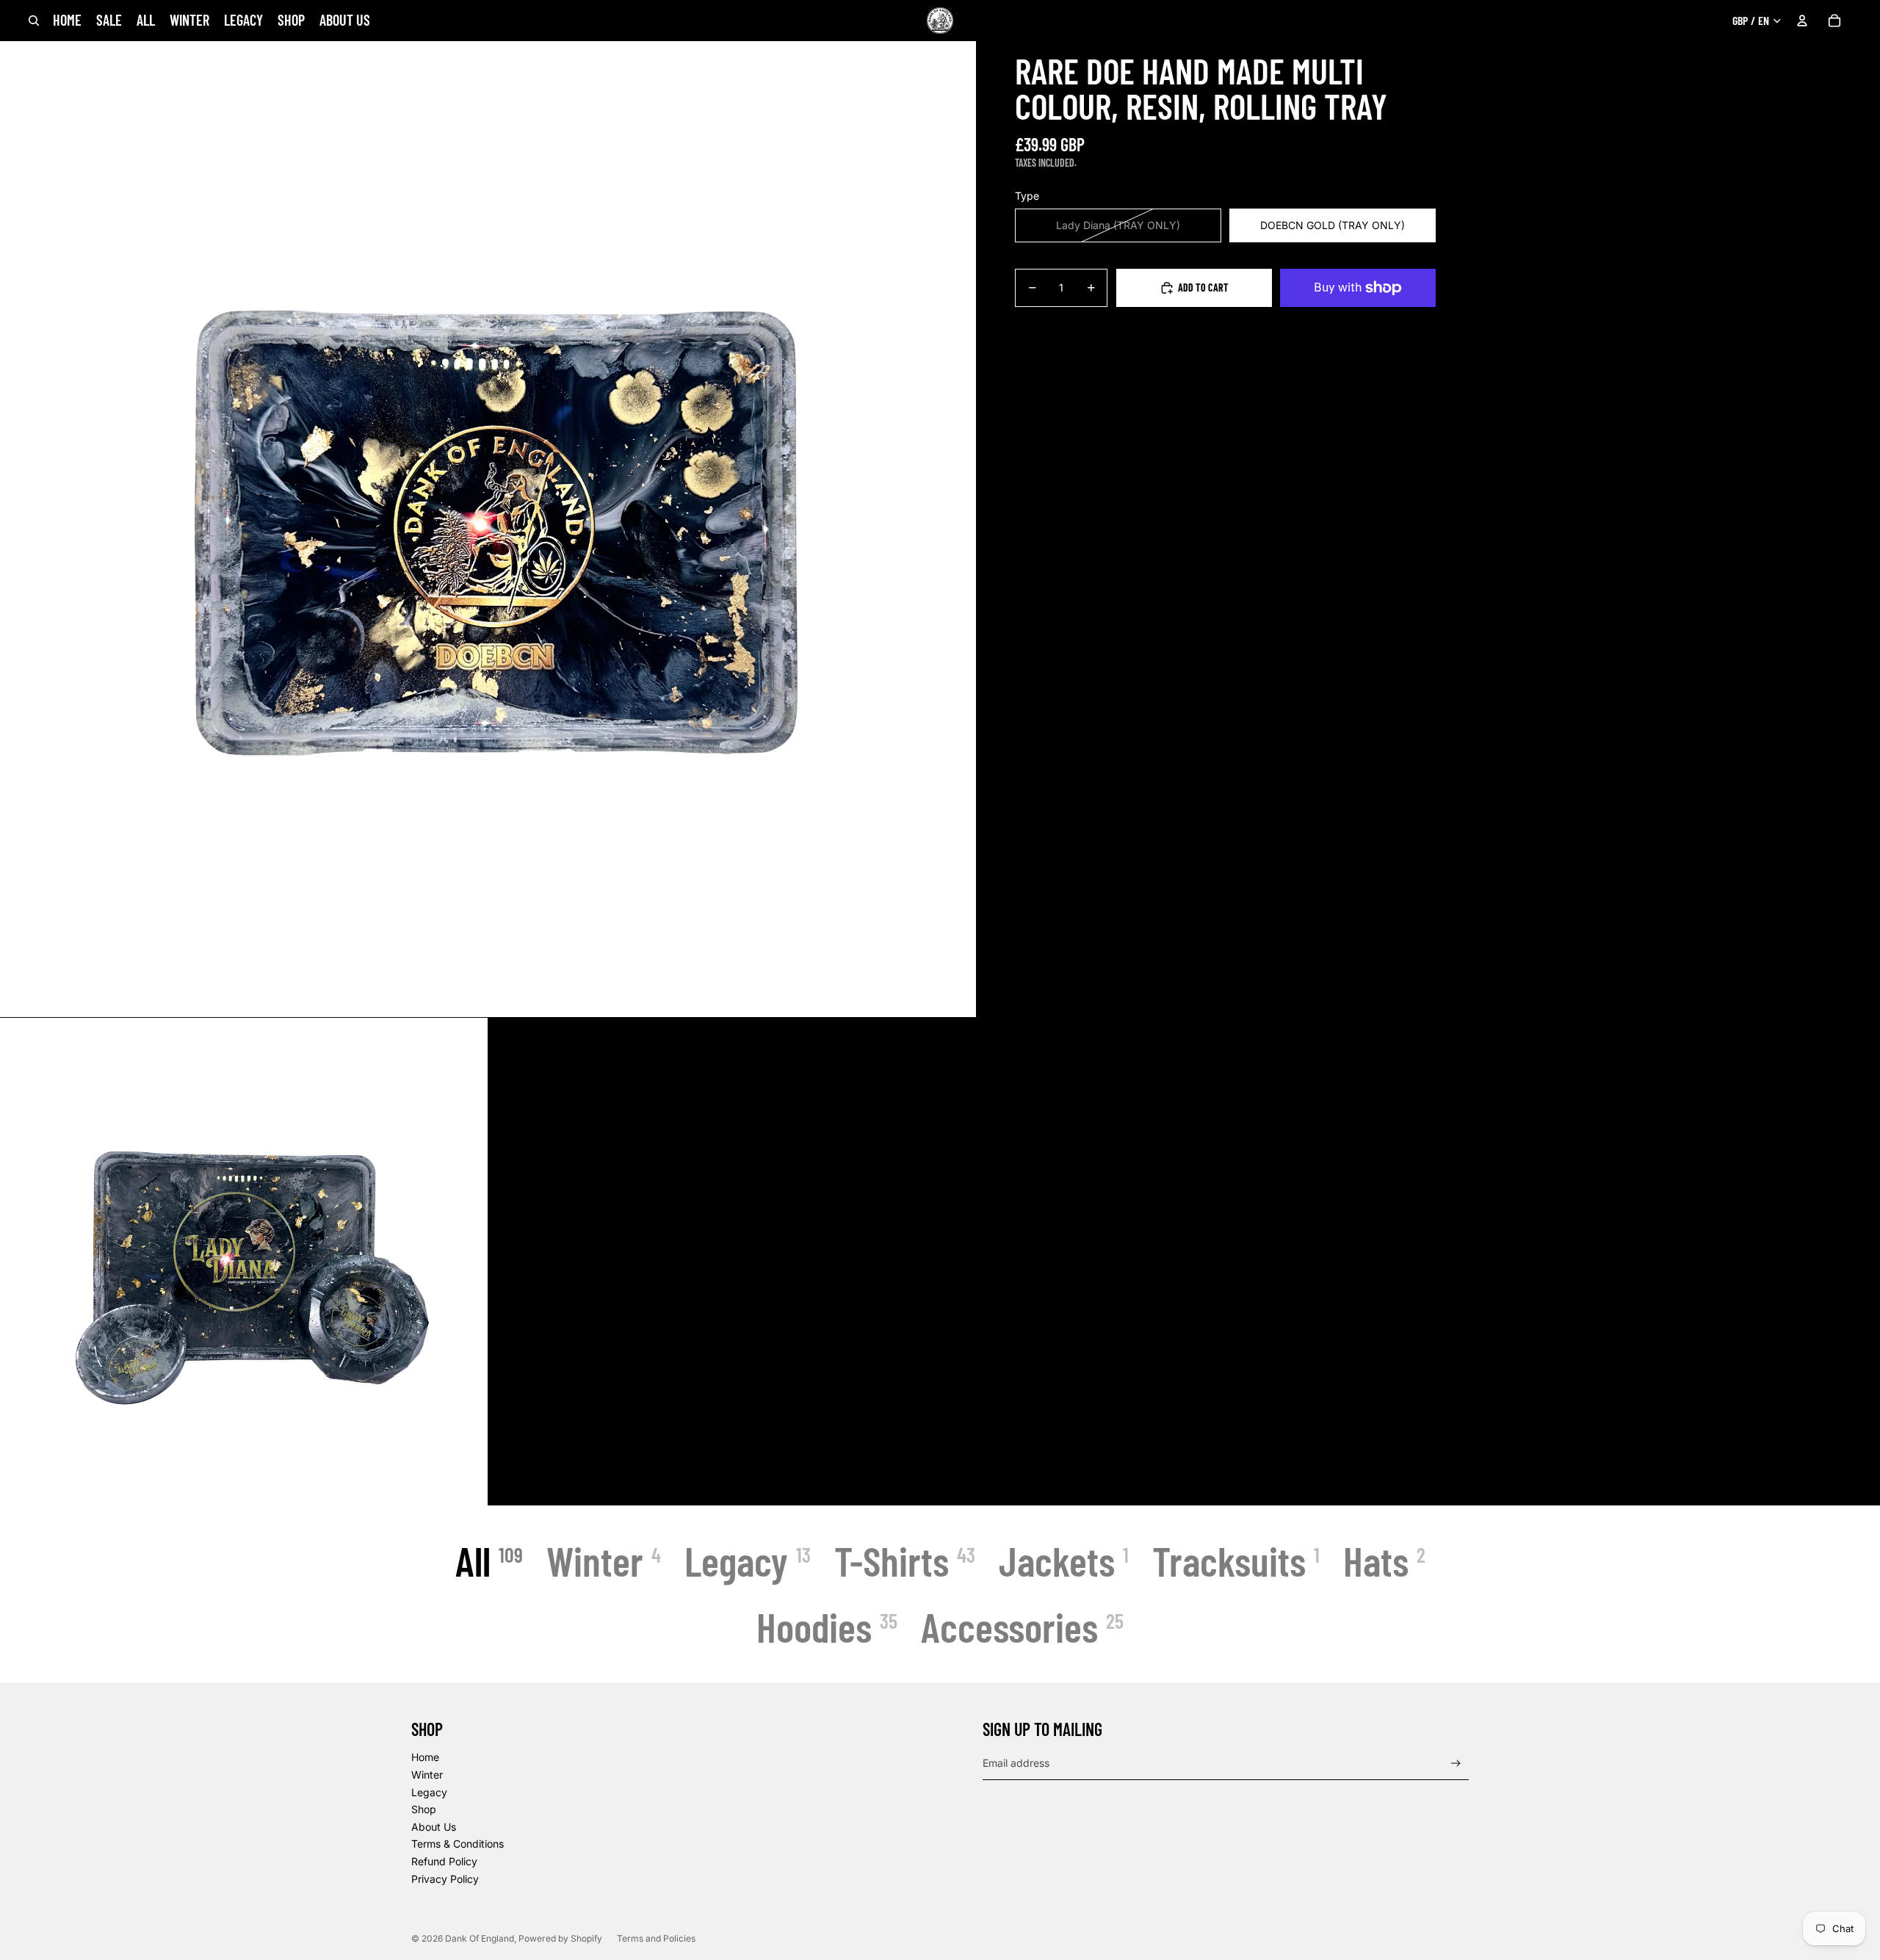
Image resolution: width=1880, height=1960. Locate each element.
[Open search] (34, 21)
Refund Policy (444, 1861)
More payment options (1357, 321)
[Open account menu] (1802, 21)
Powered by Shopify (560, 1938)
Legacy (429, 1792)
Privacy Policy (445, 1879)
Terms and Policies (656, 1938)
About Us (434, 1827)
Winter (427, 1775)
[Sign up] (1456, 1764)
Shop (424, 1809)
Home (425, 1757)
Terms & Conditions (458, 1844)
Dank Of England (480, 1938)
